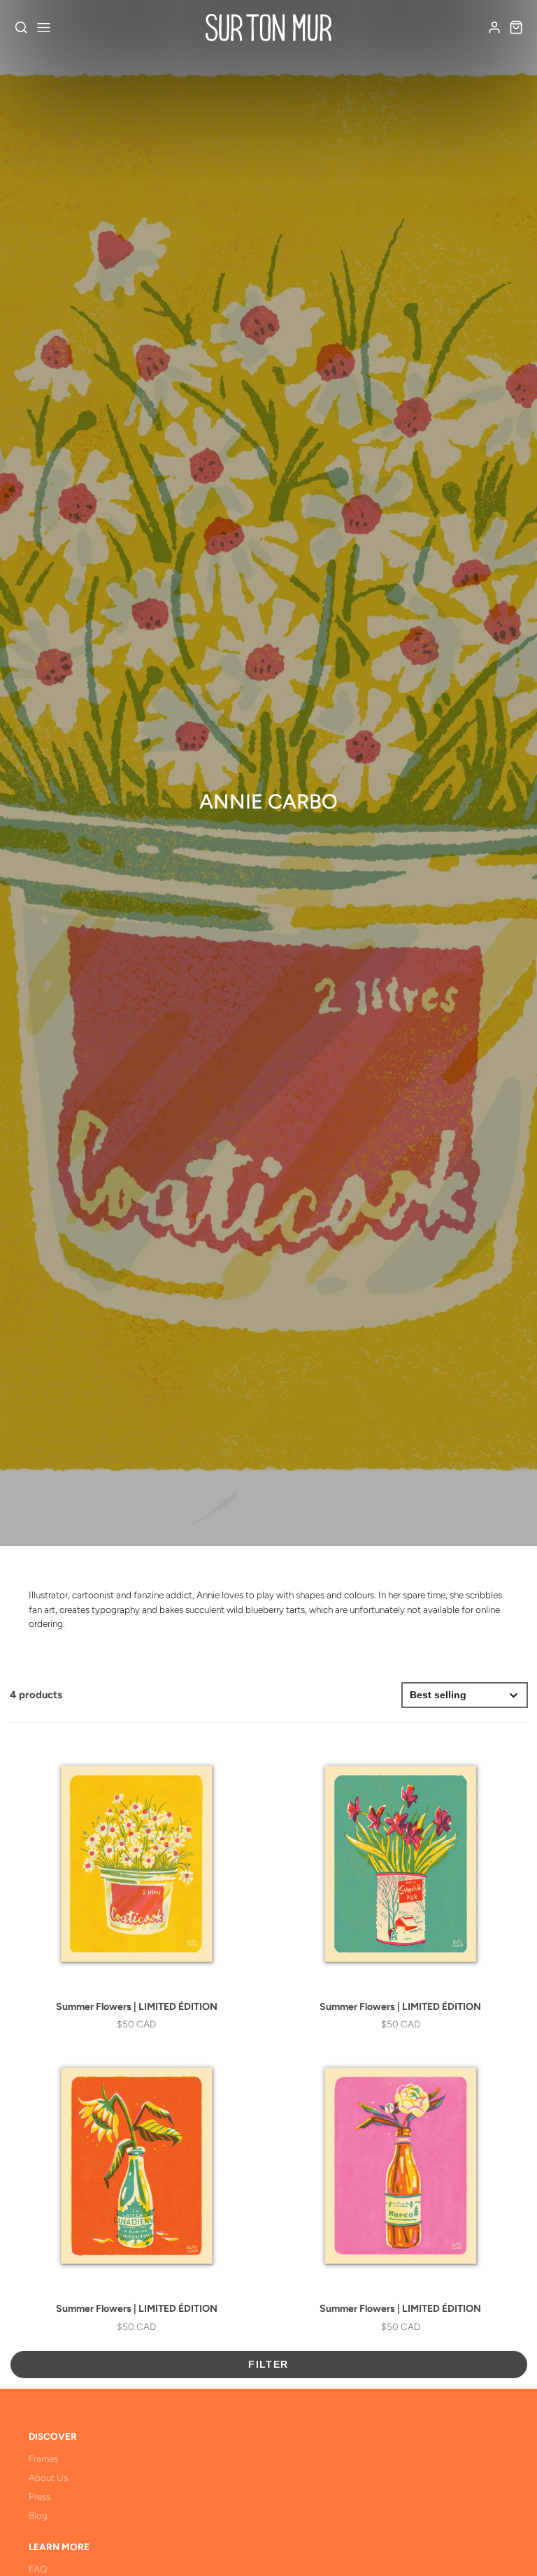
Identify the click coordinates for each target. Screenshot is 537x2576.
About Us (48, 2477)
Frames (43, 2459)
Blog (38, 2515)
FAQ (38, 2569)
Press (40, 2496)
